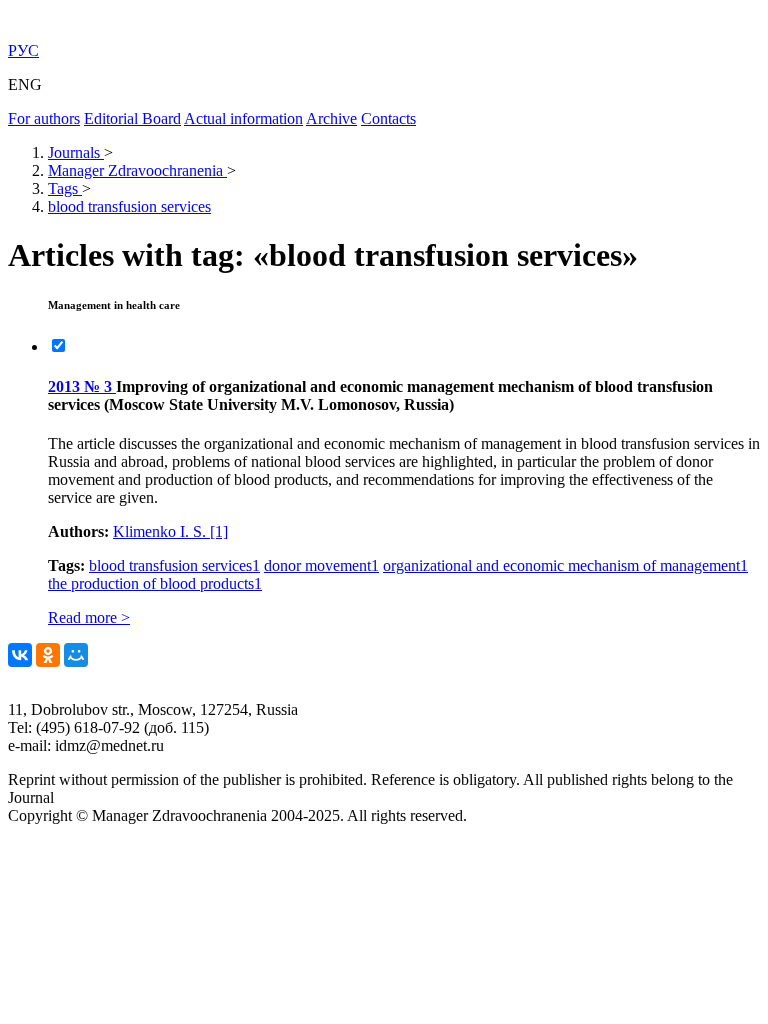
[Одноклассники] (48, 655)
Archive (331, 118)
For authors (44, 118)
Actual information (243, 118)
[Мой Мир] (76, 655)
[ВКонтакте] (20, 655)
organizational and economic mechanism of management (565, 565)
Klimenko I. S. (170, 531)
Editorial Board (132, 118)
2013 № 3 (82, 386)
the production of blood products (155, 583)
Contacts (388, 118)
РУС (23, 50)
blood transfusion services (174, 565)
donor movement (321, 565)
